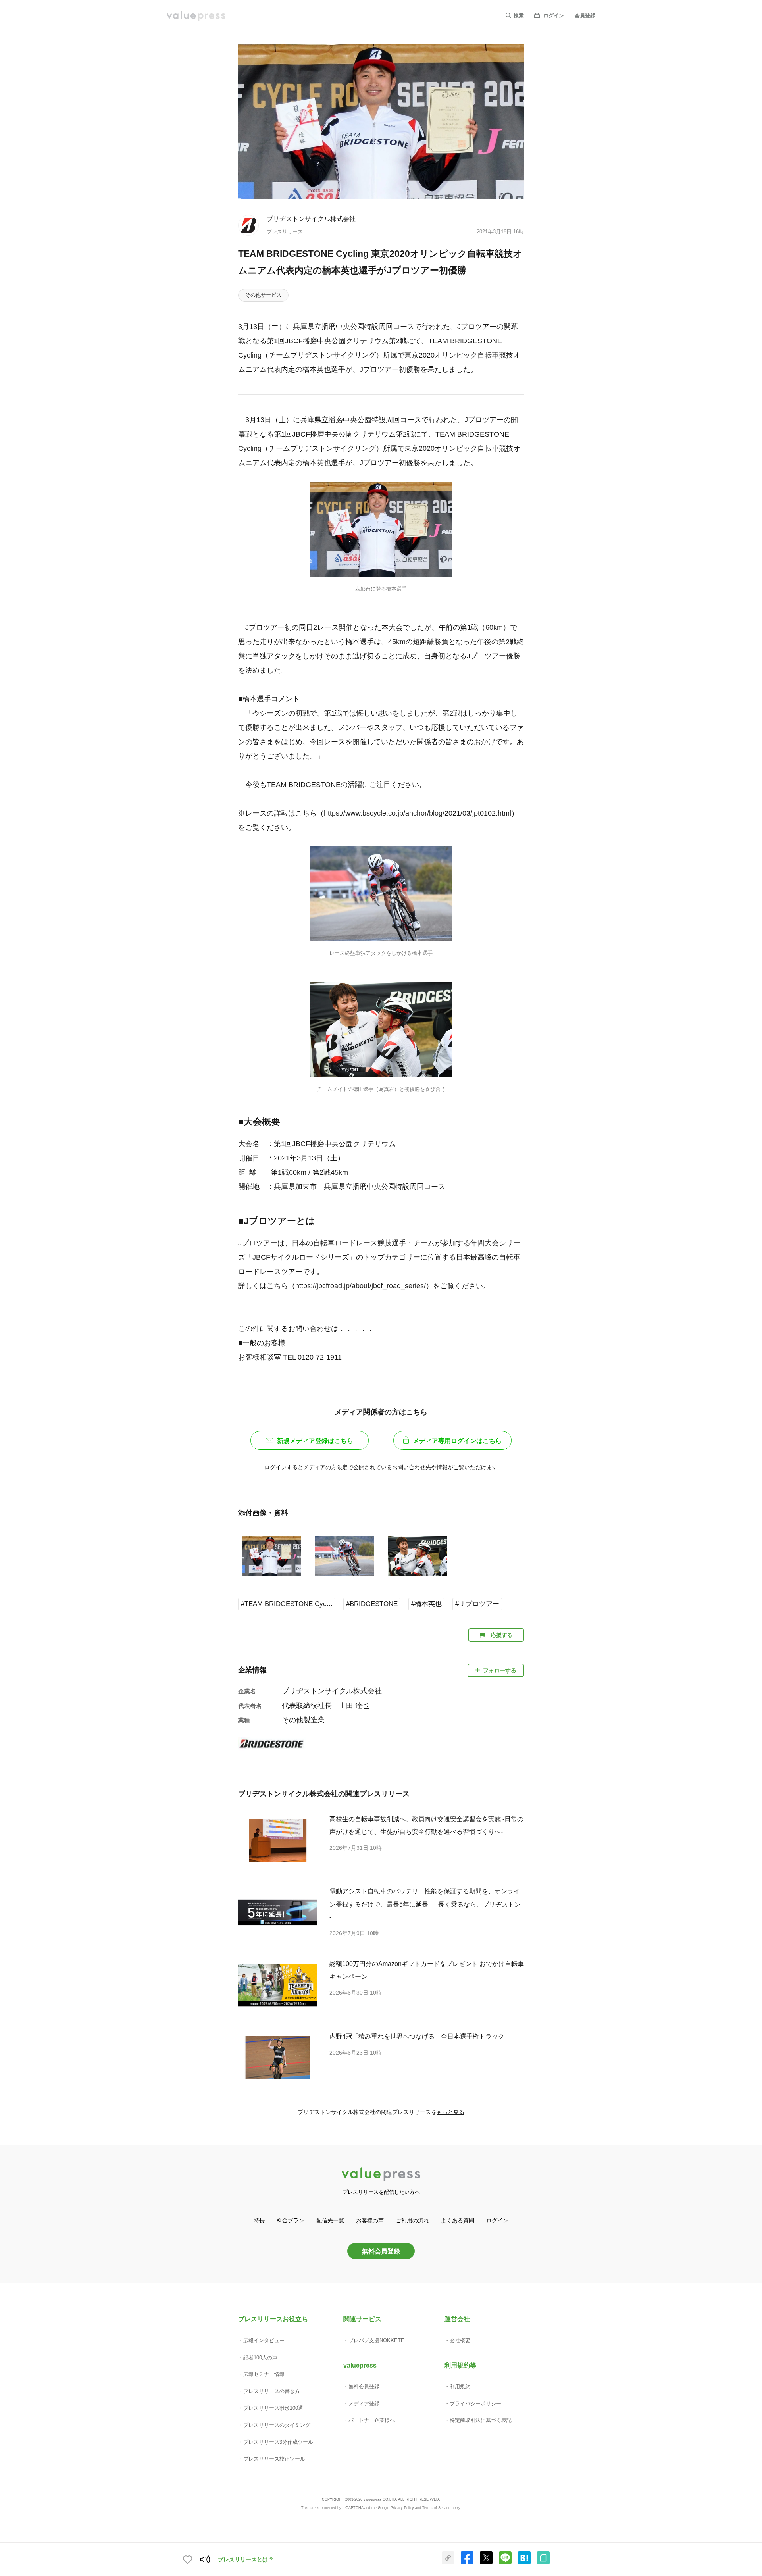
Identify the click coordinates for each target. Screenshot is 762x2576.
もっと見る (450, 2112)
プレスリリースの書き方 (272, 2391)
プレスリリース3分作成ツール (278, 2442)
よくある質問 (458, 2220)
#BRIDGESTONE (372, 1604)
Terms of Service (436, 2508)
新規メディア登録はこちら (315, 1441)
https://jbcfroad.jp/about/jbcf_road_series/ (361, 1286)
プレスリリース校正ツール (274, 2459)
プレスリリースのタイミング (277, 2425)
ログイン (554, 16)
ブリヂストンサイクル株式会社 (311, 219)
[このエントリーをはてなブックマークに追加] (524, 2563)
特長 (259, 2220)
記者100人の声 (260, 2358)
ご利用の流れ (412, 2220)
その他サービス (263, 295)
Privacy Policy (402, 2508)
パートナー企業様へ (372, 2420)
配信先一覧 (330, 2220)
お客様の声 (370, 2220)
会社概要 (460, 2340)
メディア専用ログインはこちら (457, 1441)
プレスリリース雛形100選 (273, 2408)
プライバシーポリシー (475, 2404)
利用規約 (460, 2387)
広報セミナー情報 (264, 2374)
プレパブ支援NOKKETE (376, 2340)
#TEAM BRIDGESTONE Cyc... (287, 1604)
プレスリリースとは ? (245, 2559)
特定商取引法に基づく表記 (481, 2420)
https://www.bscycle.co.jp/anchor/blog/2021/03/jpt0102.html (418, 813)
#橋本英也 (426, 1604)
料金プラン (291, 2220)
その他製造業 (303, 1720)
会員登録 (585, 16)
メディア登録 (364, 2404)
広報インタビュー (264, 2340)
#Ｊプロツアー (477, 1604)
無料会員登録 (381, 2251)
